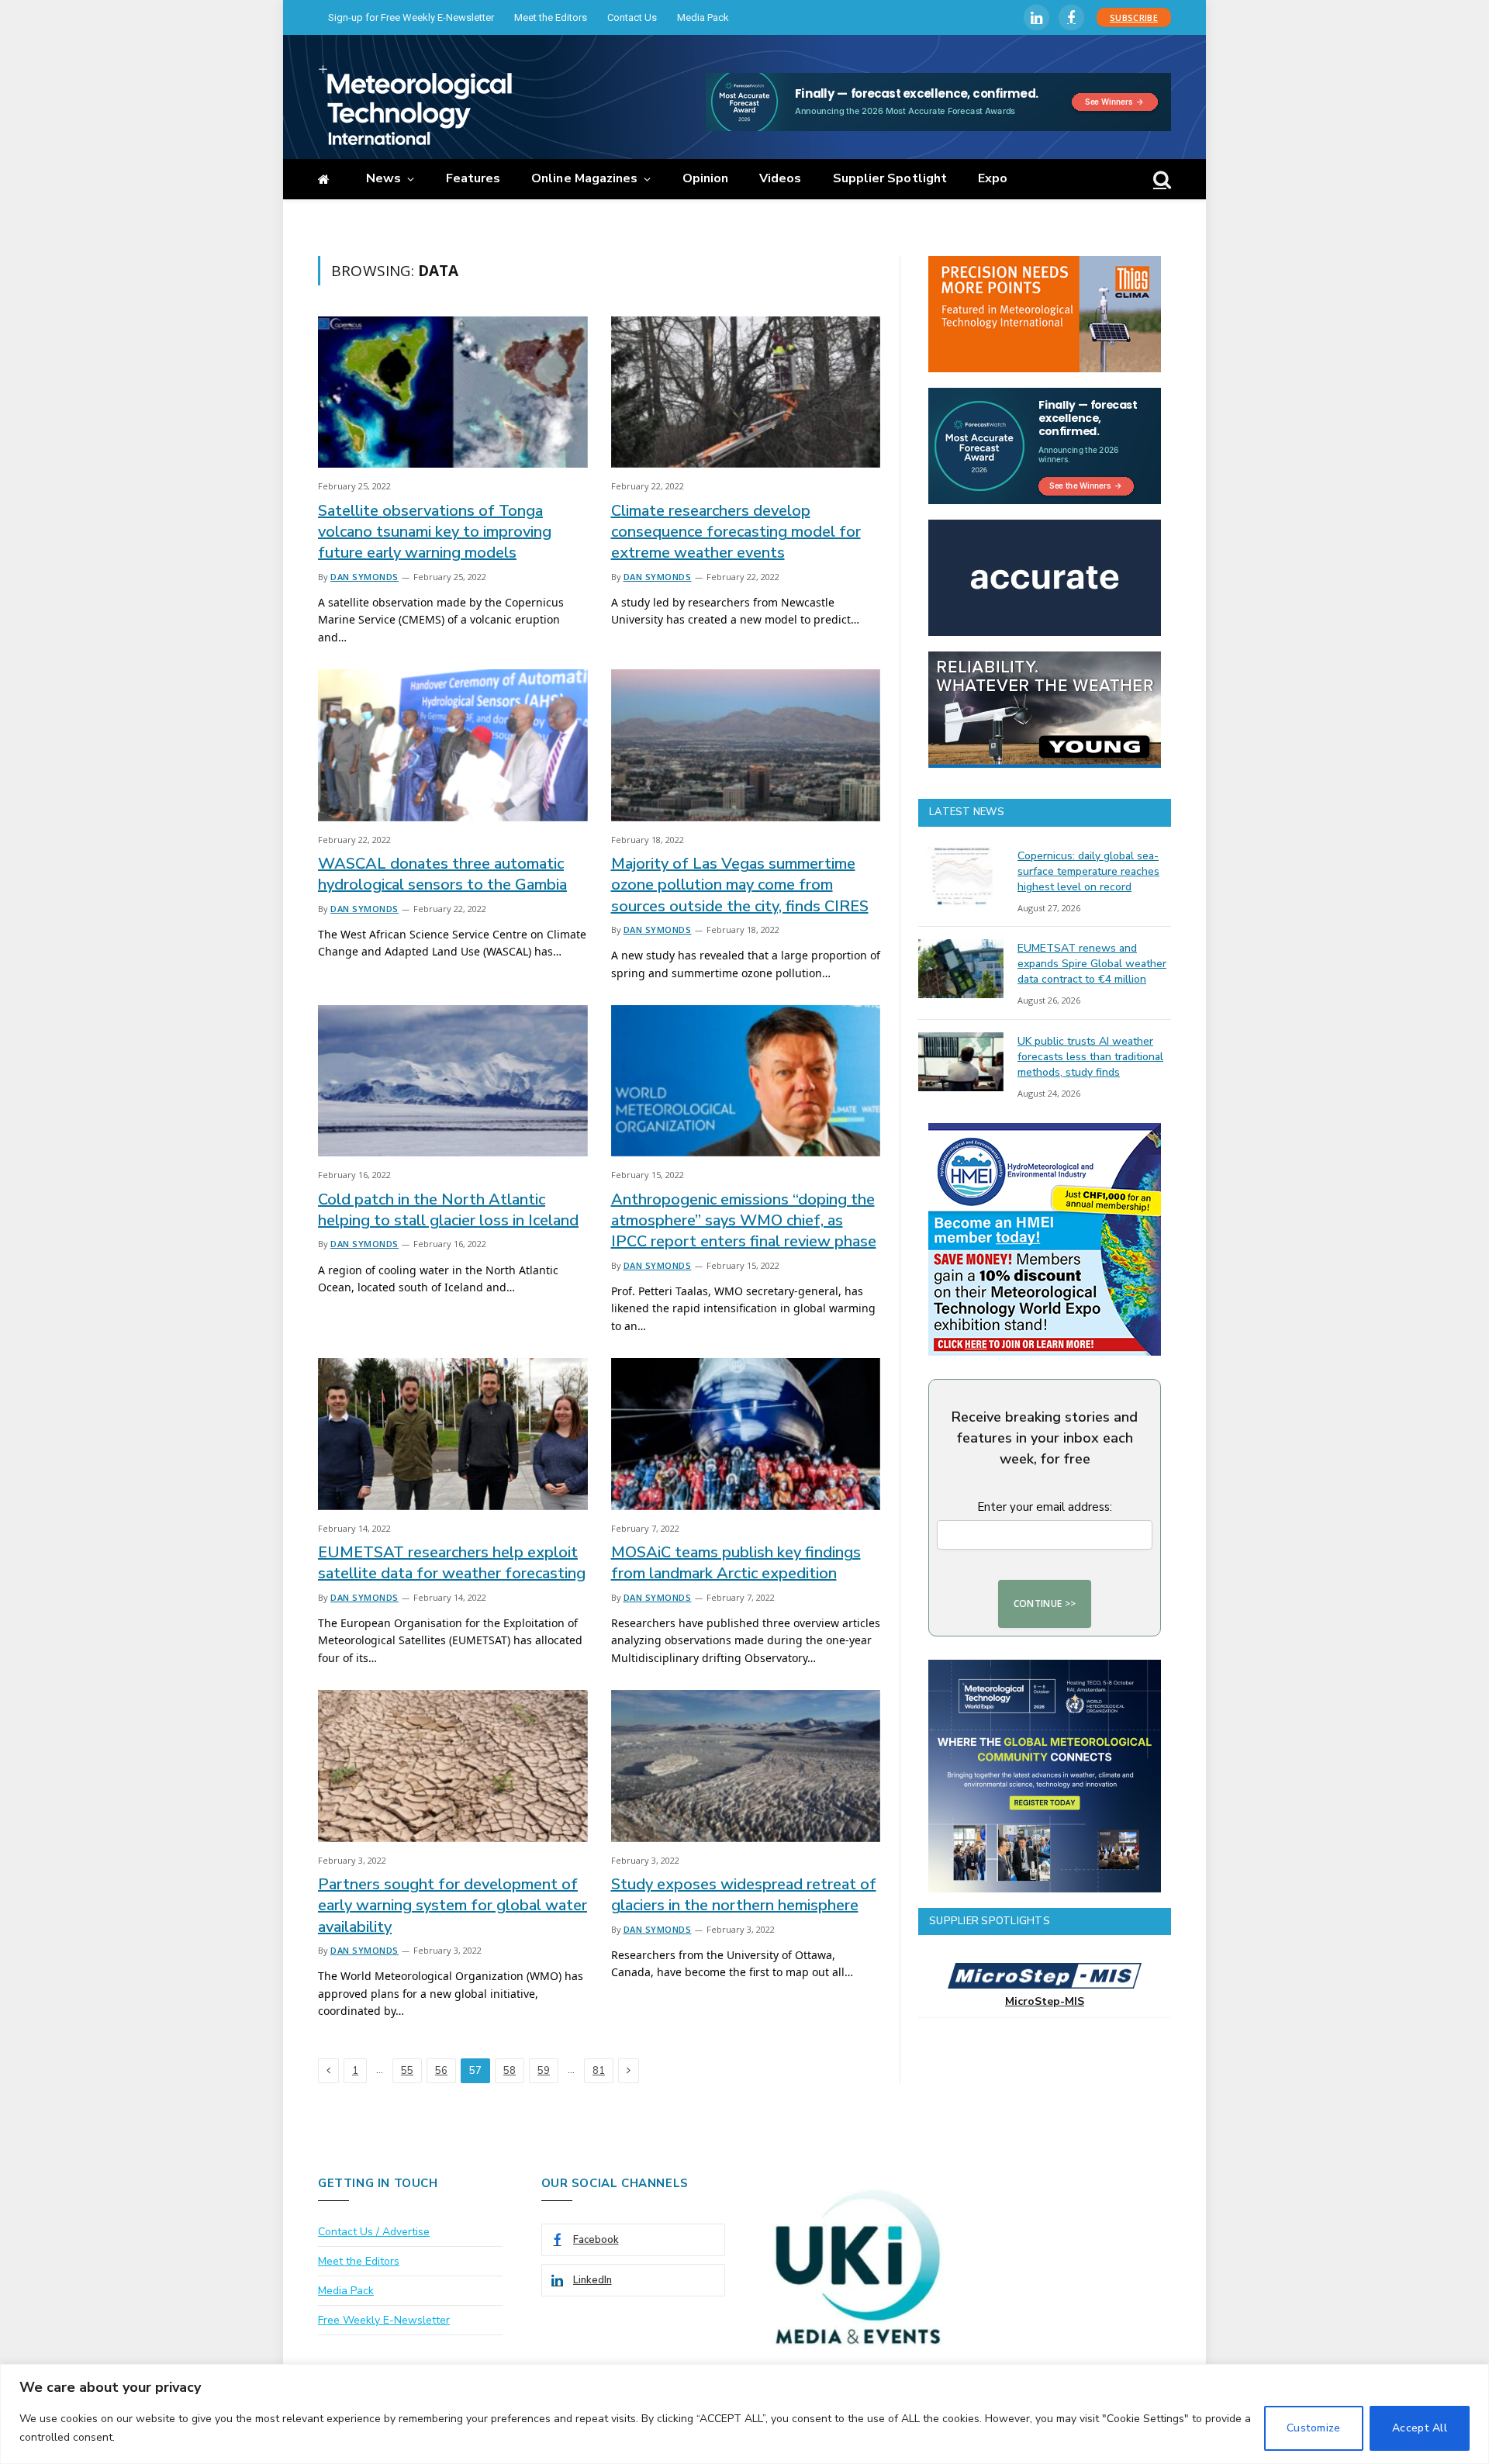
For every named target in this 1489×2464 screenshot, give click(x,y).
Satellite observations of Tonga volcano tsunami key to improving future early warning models (435, 532)
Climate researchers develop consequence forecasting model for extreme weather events (736, 532)
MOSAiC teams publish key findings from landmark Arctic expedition (736, 1563)
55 (407, 2071)
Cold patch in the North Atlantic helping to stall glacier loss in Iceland (448, 1210)
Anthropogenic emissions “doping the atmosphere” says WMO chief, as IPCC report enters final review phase (744, 1220)
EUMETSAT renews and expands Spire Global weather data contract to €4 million (1092, 964)
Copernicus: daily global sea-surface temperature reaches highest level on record (1088, 871)
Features (473, 178)
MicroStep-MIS (1045, 2001)
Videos (780, 178)
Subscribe (1134, 17)
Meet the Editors (551, 17)
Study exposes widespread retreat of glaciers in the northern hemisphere (744, 1895)
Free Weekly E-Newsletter (384, 2320)
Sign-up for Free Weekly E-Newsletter (411, 17)
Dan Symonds (364, 577)
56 (441, 2071)
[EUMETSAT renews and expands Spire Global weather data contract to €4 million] (961, 969)
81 (599, 2071)
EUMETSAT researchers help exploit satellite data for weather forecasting (452, 1563)
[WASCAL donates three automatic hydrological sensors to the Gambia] (453, 745)
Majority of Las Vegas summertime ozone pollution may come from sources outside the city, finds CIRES (740, 885)
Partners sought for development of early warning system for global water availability (453, 1905)
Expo (993, 178)
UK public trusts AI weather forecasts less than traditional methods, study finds (1090, 1057)
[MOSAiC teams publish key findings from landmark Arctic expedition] (746, 1434)
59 (544, 2071)
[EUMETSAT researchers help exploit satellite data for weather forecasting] (453, 1434)
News (383, 178)
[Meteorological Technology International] (415, 105)
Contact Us (632, 17)
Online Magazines (584, 178)
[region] (744, 2414)
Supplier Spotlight (890, 178)
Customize (1314, 2428)
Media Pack (703, 17)
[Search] (1161, 180)
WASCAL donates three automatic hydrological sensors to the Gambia (442, 874)
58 (510, 2071)
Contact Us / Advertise (374, 2232)
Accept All (1420, 2428)
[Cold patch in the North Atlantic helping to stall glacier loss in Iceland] (453, 1081)
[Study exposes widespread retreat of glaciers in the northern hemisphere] (746, 1766)
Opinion (706, 178)
